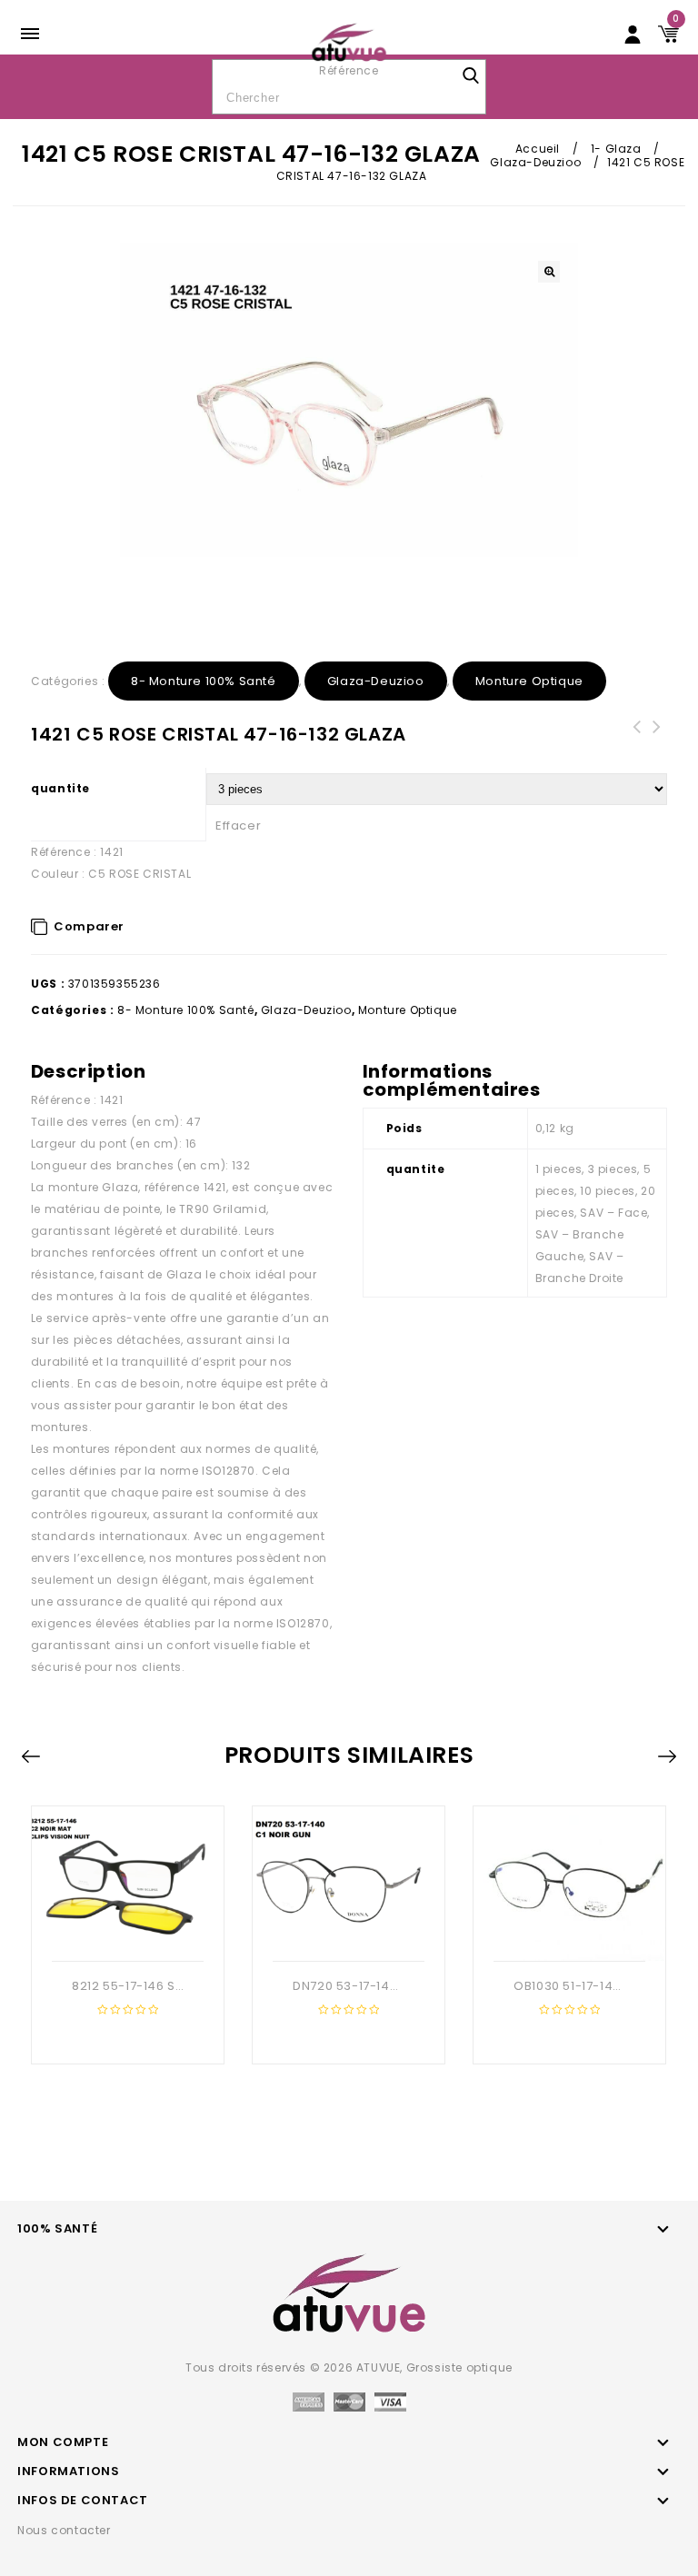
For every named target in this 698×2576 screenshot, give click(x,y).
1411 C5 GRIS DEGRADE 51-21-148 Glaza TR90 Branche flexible (657, 749)
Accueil (538, 149)
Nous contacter (64, 2530)
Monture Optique (529, 681)
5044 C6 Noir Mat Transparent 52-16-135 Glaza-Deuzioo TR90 (637, 749)
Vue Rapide (125, 1932)
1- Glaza (616, 149)
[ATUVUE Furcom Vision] (349, 41)
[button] (549, 272)
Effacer (238, 826)
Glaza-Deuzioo (535, 162)
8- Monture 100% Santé (204, 681)
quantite (60, 788)
